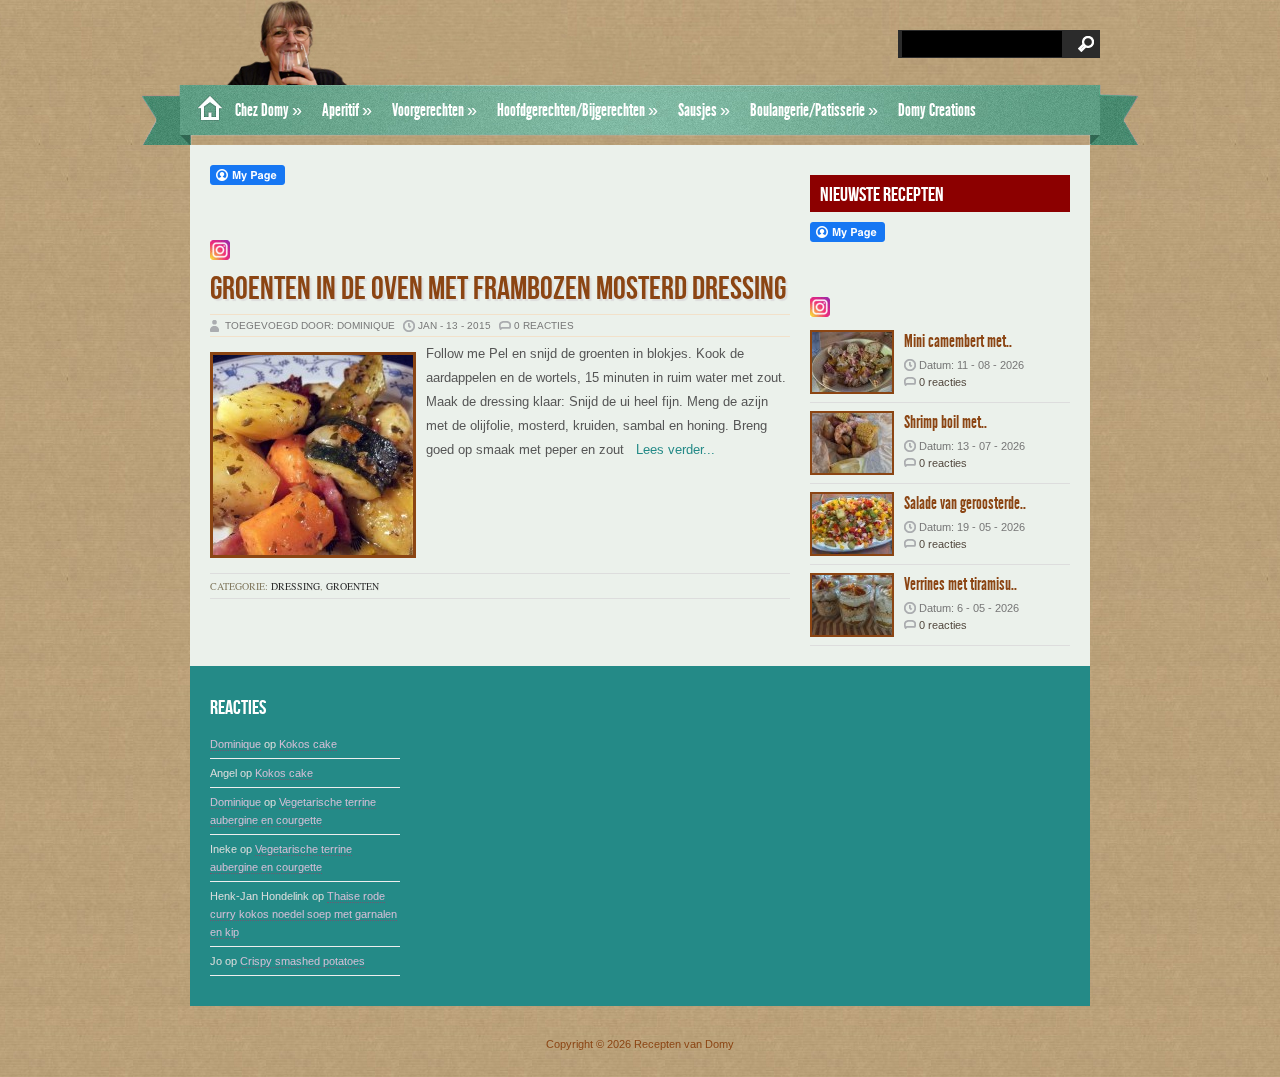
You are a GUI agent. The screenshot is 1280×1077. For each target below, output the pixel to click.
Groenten (352, 586)
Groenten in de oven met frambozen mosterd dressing (498, 289)
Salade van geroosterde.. (965, 503)
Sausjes (704, 110)
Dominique (235, 744)
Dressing (295, 586)
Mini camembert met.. (958, 341)
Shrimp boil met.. (945, 422)
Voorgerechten (434, 110)
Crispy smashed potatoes (302, 961)
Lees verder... (669, 449)
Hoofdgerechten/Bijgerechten (577, 110)
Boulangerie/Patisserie (814, 110)
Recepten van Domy (684, 1044)
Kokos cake (308, 744)
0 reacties (544, 325)
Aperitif (347, 110)
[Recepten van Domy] (202, 110)
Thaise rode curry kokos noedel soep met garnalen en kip (303, 914)
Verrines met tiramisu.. (960, 584)
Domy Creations (937, 110)
